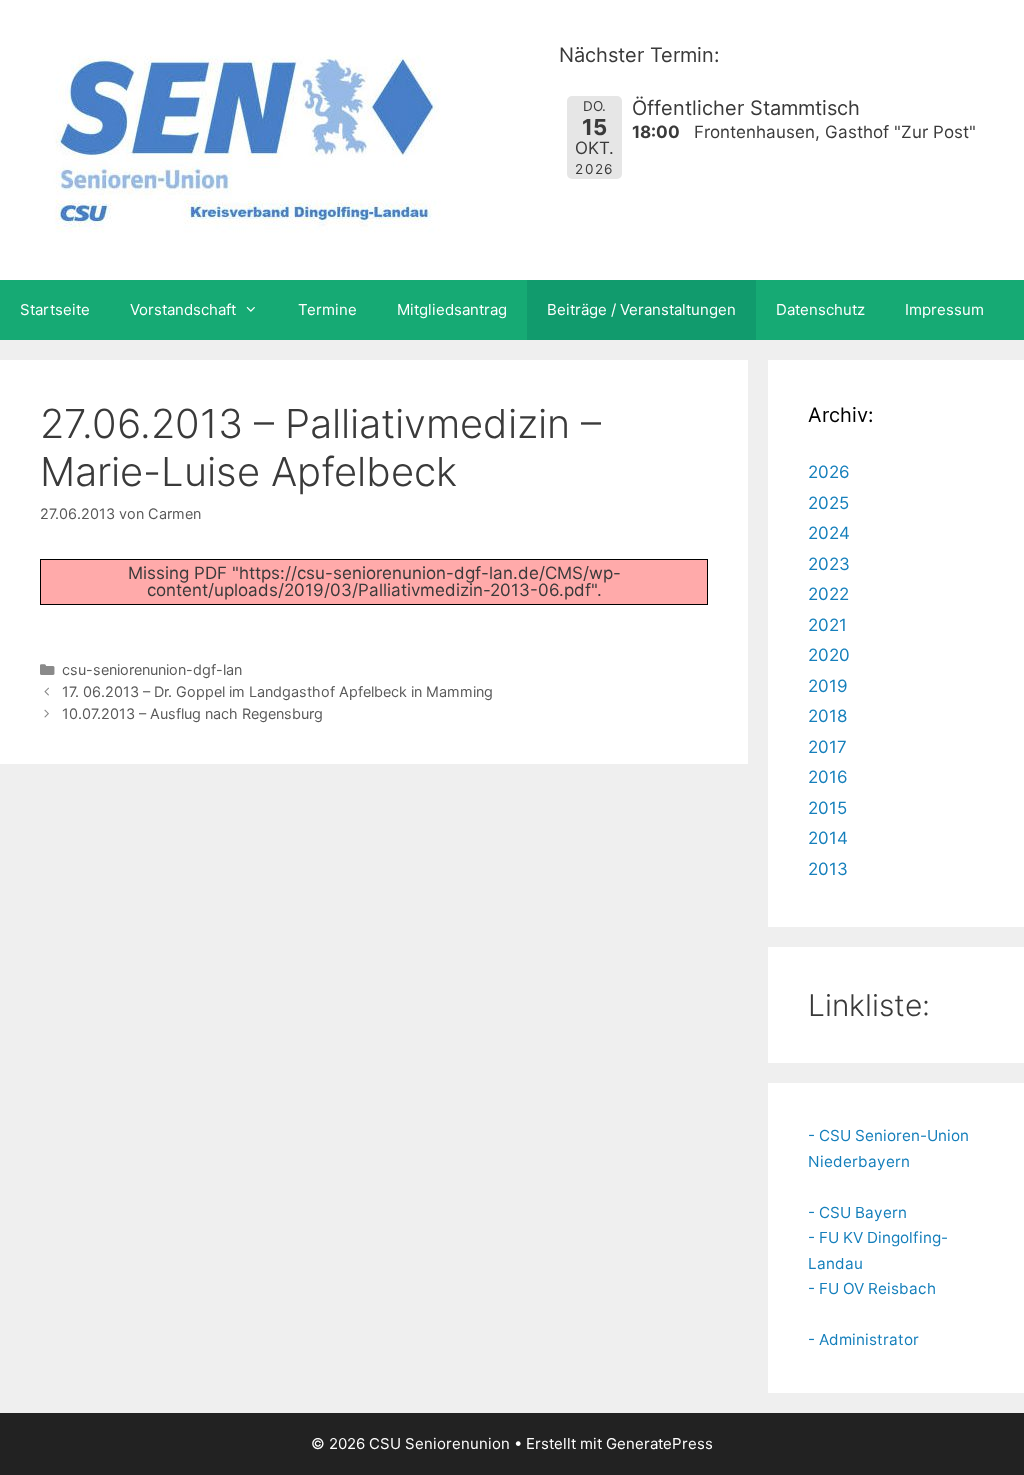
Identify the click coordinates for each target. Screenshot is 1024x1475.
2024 (829, 533)
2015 (827, 808)
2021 (827, 625)
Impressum (944, 309)
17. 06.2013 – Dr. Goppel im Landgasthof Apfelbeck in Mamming (277, 691)
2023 (829, 564)
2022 (828, 594)
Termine (327, 309)
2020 (829, 655)
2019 (828, 686)
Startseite (55, 309)
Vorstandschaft (183, 309)
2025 (828, 503)
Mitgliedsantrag (452, 309)
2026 (829, 472)
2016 (828, 777)
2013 (828, 869)
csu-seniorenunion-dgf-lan (152, 669)
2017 (827, 747)
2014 (828, 838)
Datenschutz (820, 309)
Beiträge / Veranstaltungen (641, 309)
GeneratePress (659, 1443)
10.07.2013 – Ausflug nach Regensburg (192, 713)
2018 (827, 716)
